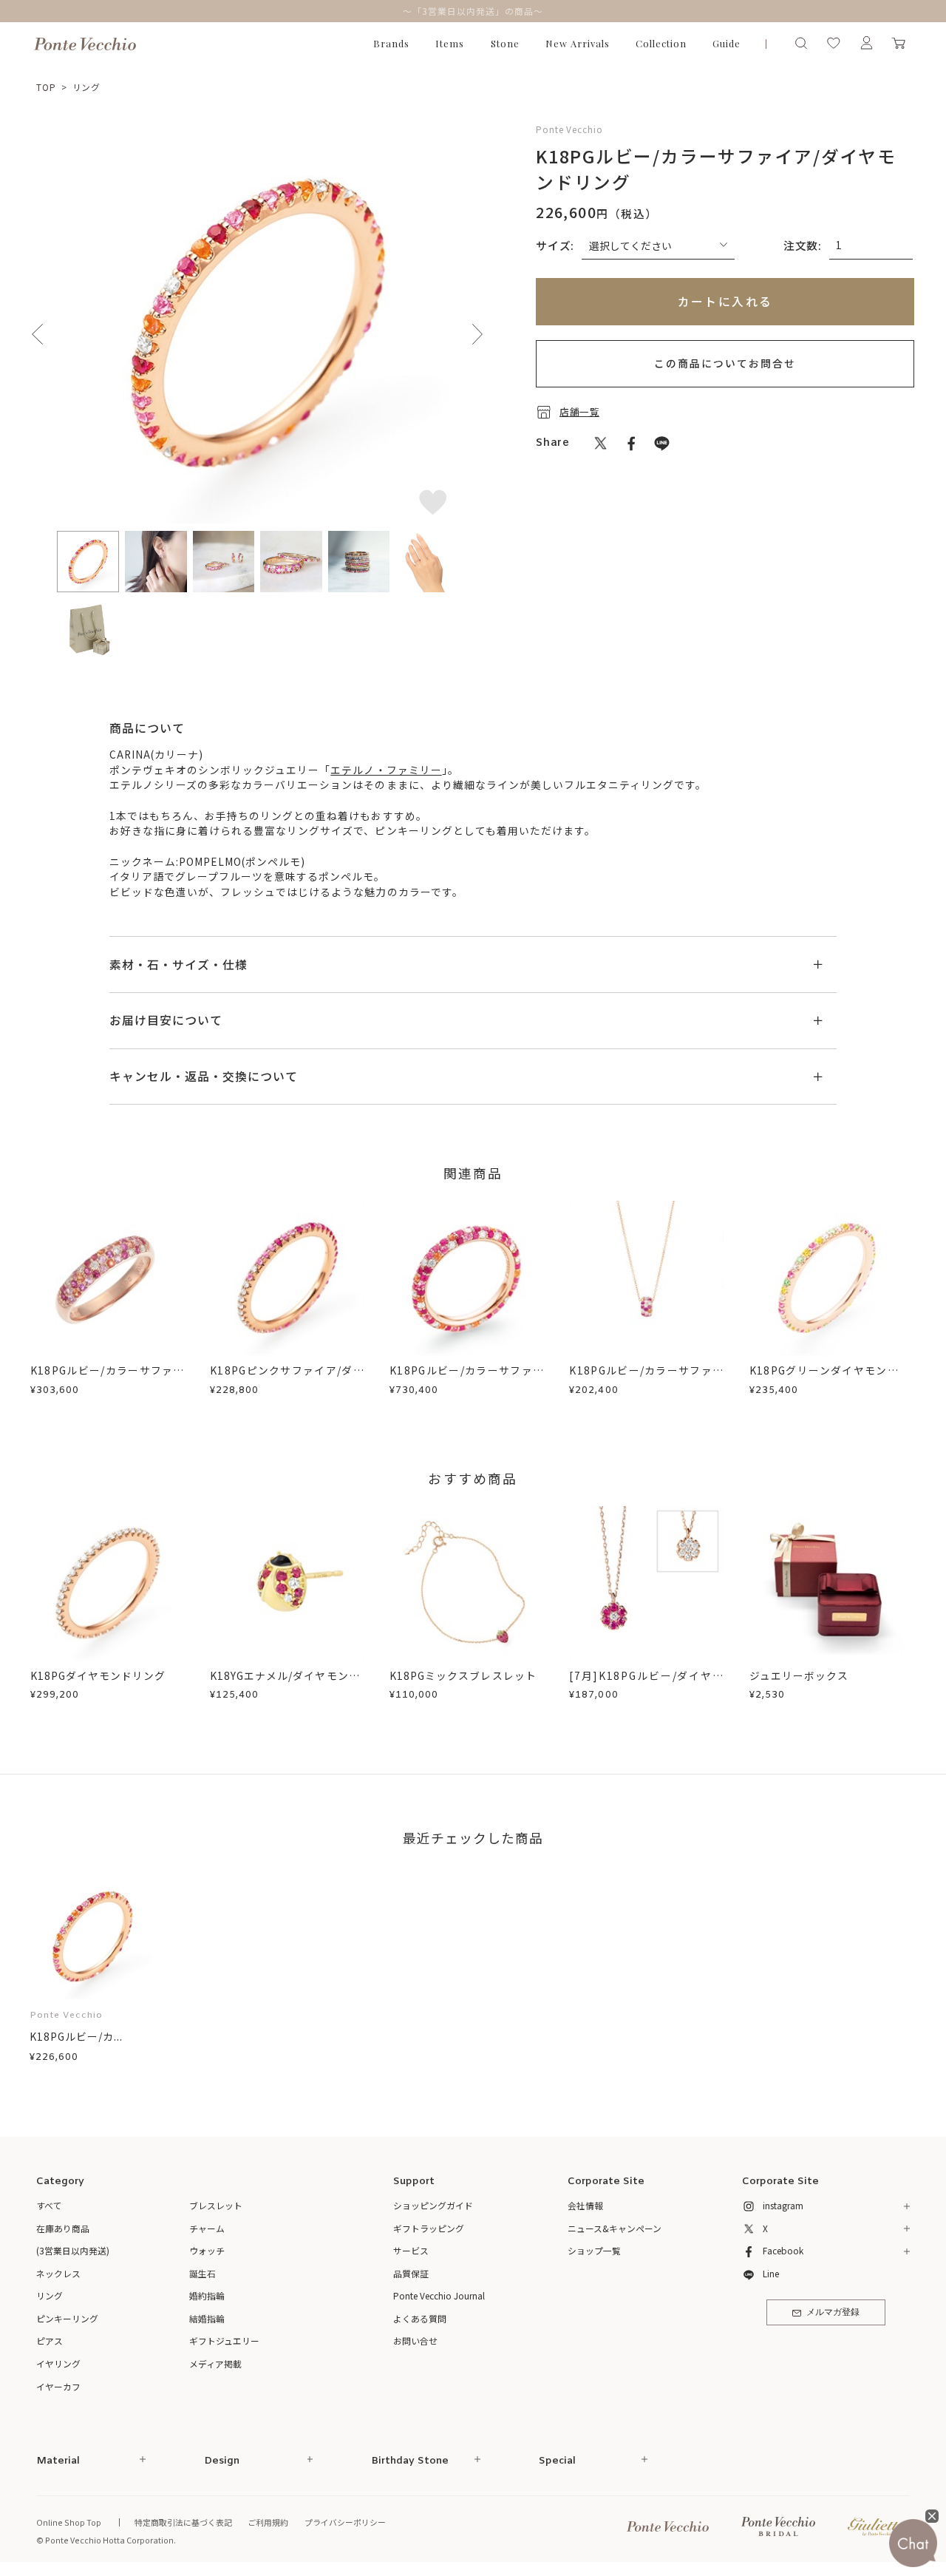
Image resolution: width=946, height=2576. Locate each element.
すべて (49, 2205)
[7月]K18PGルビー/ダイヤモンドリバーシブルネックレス (646, 1683)
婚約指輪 (207, 2295)
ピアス (50, 2341)
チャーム (207, 2228)
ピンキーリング (67, 2318)
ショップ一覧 (594, 2250)
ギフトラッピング (429, 2228)
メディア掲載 (215, 2363)
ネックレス (58, 2273)
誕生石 (203, 2273)
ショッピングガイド (433, 2205)
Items (450, 43)
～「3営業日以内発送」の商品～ (473, 11)
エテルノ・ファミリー (386, 770)
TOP (46, 87)
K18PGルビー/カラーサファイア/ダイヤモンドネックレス (646, 1378)
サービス (411, 2250)
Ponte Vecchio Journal (439, 2295)
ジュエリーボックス (799, 1675)
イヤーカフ (58, 2386)
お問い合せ (415, 2341)
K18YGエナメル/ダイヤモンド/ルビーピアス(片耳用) (287, 1683)
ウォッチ (207, 2250)
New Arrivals (578, 43)
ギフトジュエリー (224, 2341)
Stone (505, 43)
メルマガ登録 (833, 2313)
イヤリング (58, 2363)
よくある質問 (420, 2318)
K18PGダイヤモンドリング (98, 1675)
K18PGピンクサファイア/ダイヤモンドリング (287, 1378)
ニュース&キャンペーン (615, 2228)
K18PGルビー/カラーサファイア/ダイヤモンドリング (108, 1378)
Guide (726, 43)
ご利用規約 (268, 2522)
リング (87, 87)
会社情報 (585, 2205)
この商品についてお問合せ (725, 363)
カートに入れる (725, 301)
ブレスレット (216, 2205)
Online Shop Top (69, 2522)
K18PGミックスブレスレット (463, 1675)
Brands (391, 43)
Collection (661, 43)
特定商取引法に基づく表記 (183, 2522)
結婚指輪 (207, 2318)
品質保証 (411, 2273)
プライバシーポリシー (345, 2522)
